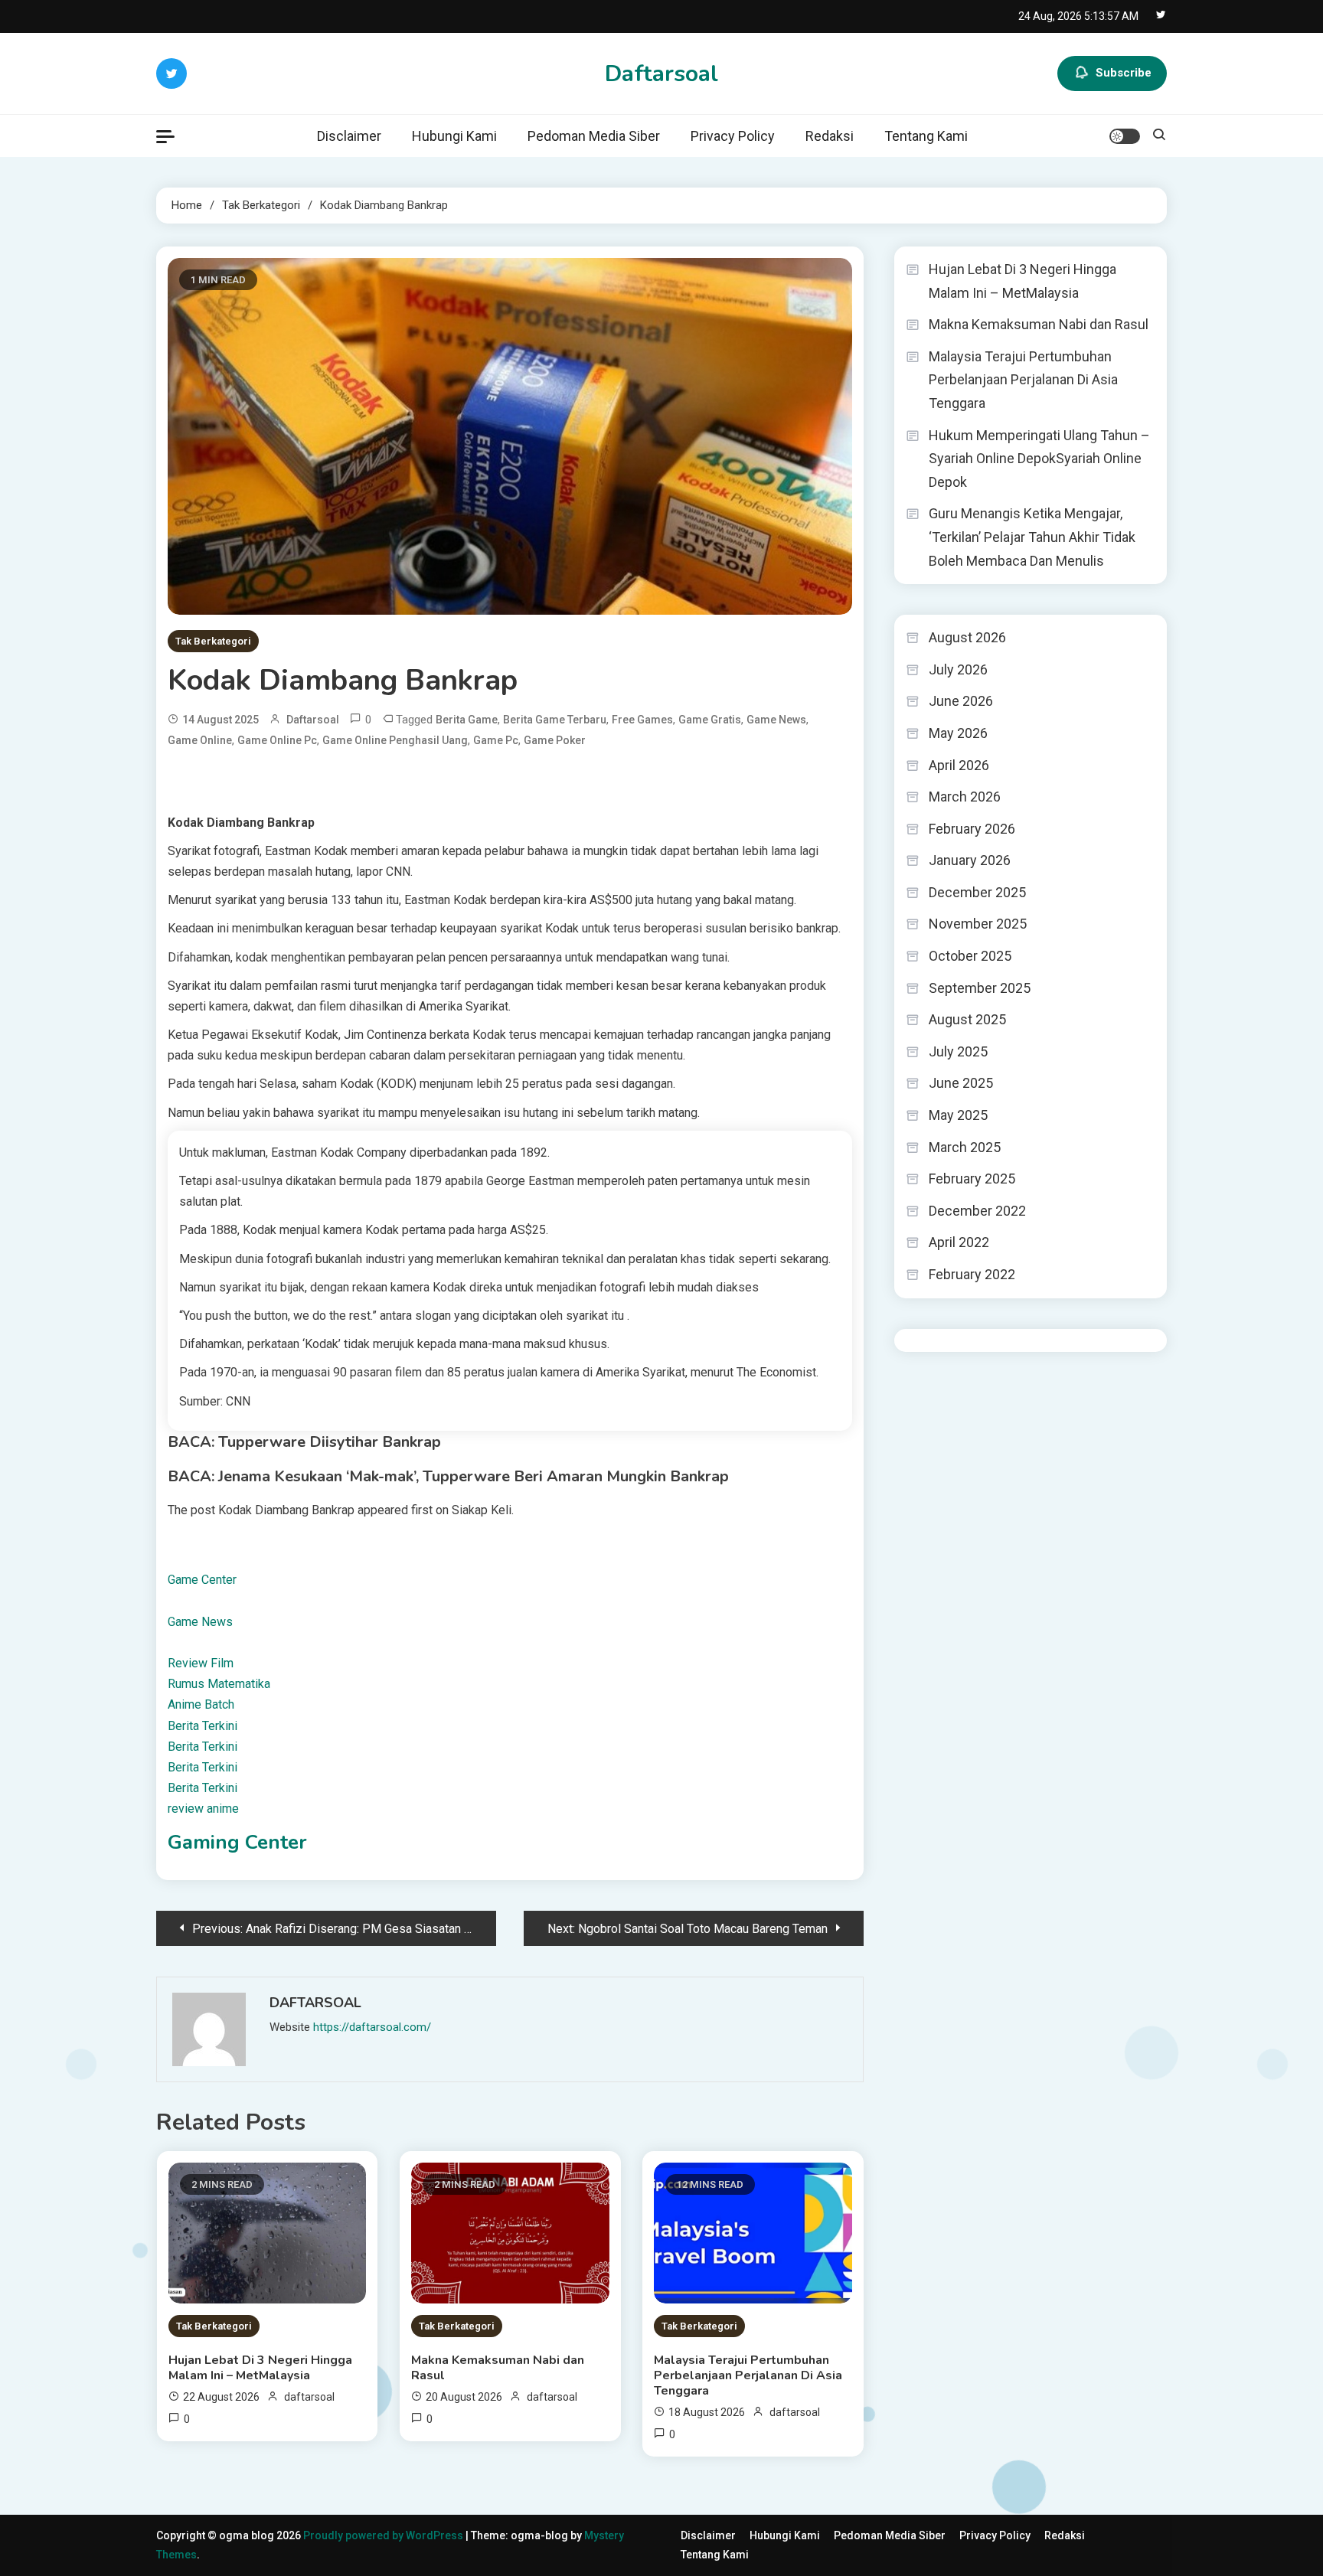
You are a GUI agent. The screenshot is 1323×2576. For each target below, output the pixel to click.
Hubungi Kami (454, 136)
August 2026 (967, 637)
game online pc (277, 740)
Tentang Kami (926, 136)
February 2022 (972, 1274)
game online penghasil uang (395, 740)
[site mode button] (1125, 136)
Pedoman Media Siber (594, 136)
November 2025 (978, 924)
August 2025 (967, 1019)
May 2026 (958, 733)
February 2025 (972, 1179)
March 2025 (965, 1147)
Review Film (201, 1663)
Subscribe (1124, 73)
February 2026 (972, 829)
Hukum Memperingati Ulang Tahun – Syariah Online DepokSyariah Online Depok (1039, 459)
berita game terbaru (555, 720)
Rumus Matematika (219, 1684)
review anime (203, 1809)
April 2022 (959, 1242)
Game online (200, 740)
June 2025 (961, 1083)
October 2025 (970, 956)
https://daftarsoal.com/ (372, 2027)
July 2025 (958, 1051)
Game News (200, 1622)
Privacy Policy (733, 136)
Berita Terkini (203, 1726)
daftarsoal (313, 720)
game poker (555, 740)
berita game (467, 720)
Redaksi (830, 136)
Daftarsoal (661, 74)
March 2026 (965, 797)
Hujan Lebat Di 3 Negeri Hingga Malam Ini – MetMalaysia (260, 2368)
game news (776, 720)
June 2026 (961, 701)
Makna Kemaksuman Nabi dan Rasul (498, 2368)
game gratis (710, 720)
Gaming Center (237, 1842)
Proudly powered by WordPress (384, 2535)
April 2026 (959, 765)
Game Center (202, 1580)
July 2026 (958, 669)
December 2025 (977, 892)
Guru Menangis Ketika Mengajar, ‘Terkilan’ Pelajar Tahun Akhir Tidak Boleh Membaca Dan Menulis (1032, 537)
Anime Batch (201, 1704)
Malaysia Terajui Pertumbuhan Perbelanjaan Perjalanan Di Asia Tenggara (748, 2375)
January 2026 (970, 860)
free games (642, 720)
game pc (496, 740)
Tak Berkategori (213, 641)
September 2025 (980, 988)
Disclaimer (349, 136)
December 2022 (977, 1211)
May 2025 (958, 1115)
